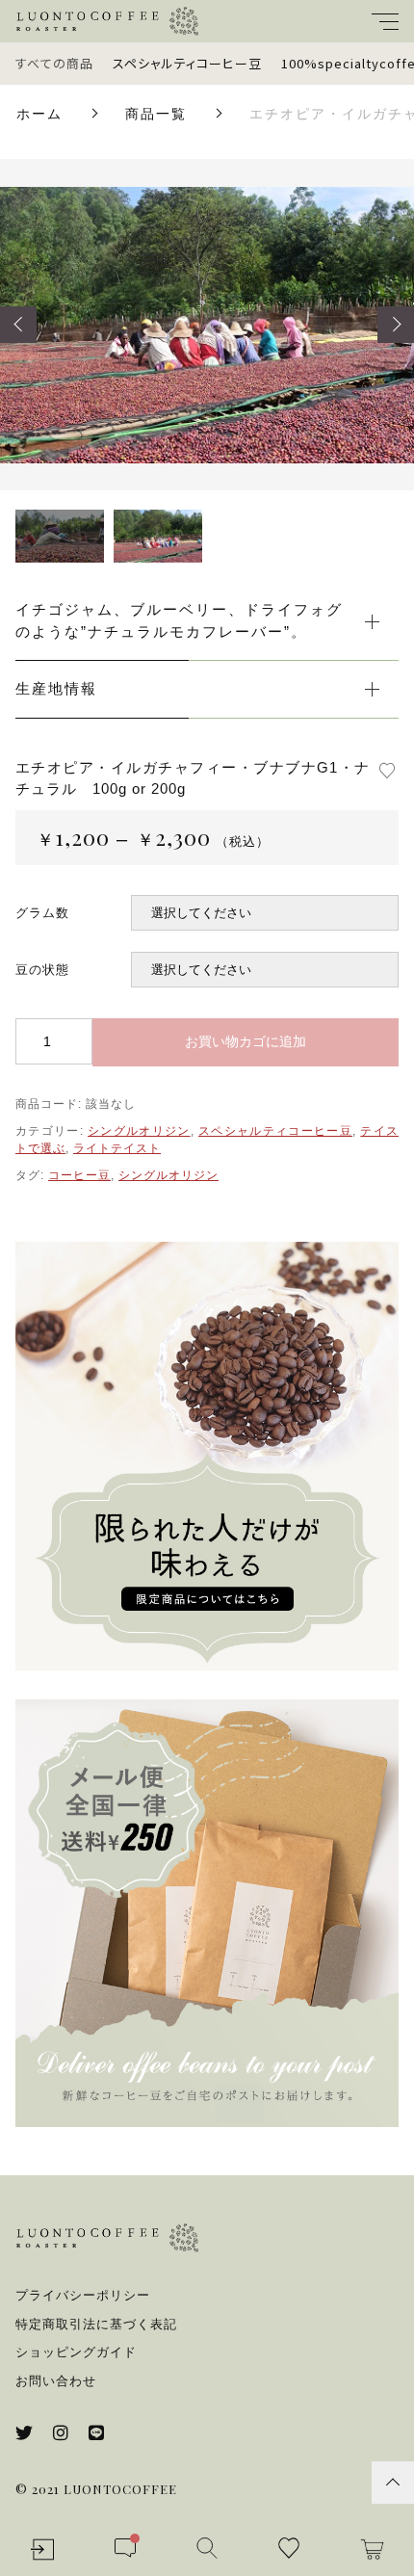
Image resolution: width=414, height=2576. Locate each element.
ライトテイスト (117, 1148)
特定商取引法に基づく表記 (96, 2324)
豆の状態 (42, 970)
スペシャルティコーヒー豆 (187, 63)
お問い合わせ (56, 2381)
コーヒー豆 (79, 1175)
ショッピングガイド (76, 2352)
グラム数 (42, 913)
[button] (18, 325)
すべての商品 (54, 63)
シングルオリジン (139, 1131)
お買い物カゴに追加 (246, 1041)
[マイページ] (42, 2550)
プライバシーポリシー (83, 2295)
